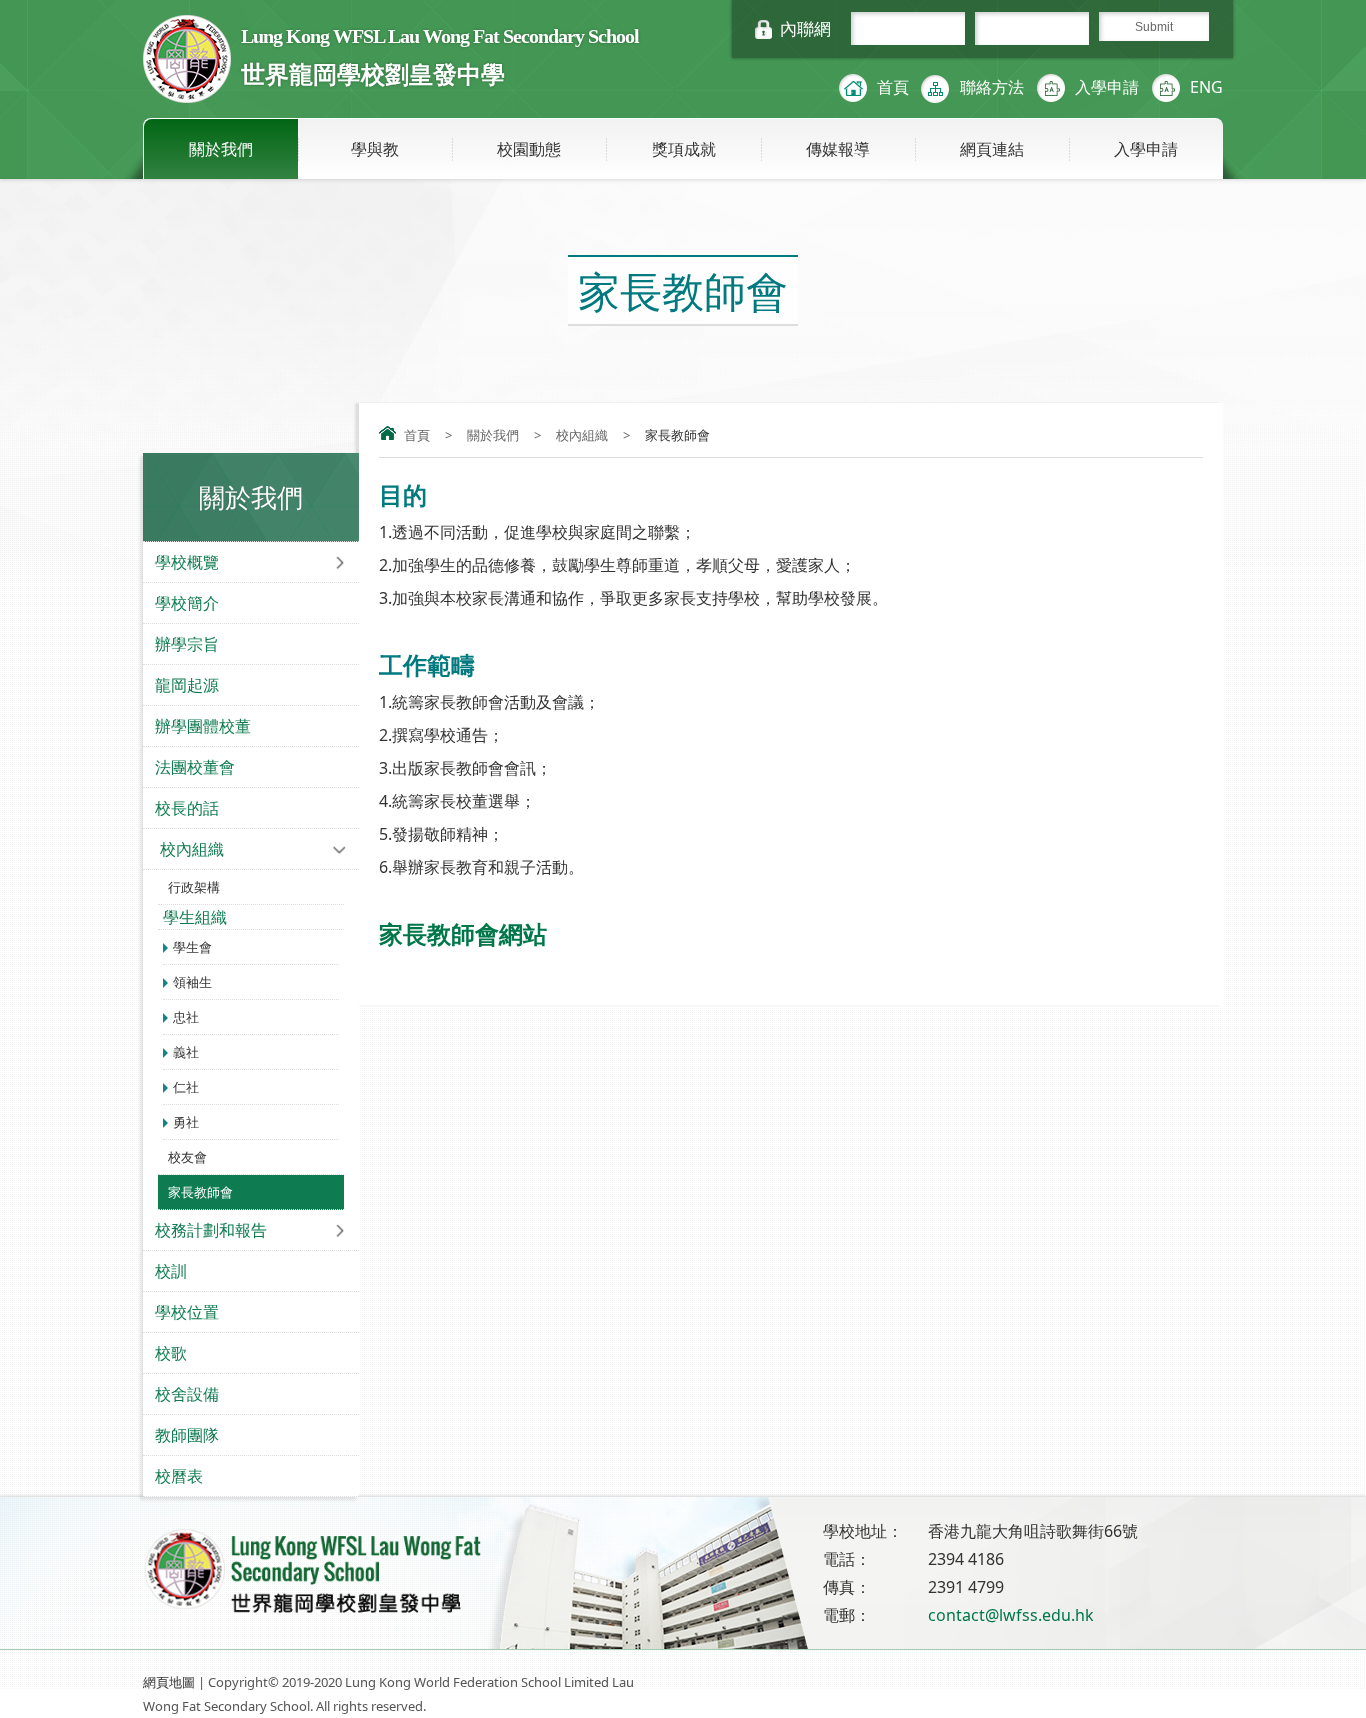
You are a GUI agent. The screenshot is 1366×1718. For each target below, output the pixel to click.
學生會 (192, 947)
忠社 (186, 1017)
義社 (186, 1052)
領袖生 (192, 982)
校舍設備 (187, 1394)
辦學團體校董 (203, 726)
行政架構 (194, 887)
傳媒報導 (838, 149)
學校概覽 (187, 562)
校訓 (171, 1271)
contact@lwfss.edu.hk (1011, 1615)
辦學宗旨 (187, 644)
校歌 (171, 1353)
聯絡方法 (992, 87)
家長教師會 (200, 1192)
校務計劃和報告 (211, 1230)
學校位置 (187, 1312)
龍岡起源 (187, 685)
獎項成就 (684, 149)
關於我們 (221, 149)
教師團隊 (187, 1435)
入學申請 (1107, 87)
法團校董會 (195, 767)
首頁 (893, 87)
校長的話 (187, 808)
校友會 (187, 1157)
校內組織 (582, 435)
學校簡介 (187, 603)
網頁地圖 (169, 1682)
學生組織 (195, 917)
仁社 (186, 1087)
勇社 (186, 1122)
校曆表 (179, 1476)
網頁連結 (992, 149)
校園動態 (529, 149)
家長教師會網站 (463, 933)
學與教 (375, 149)
